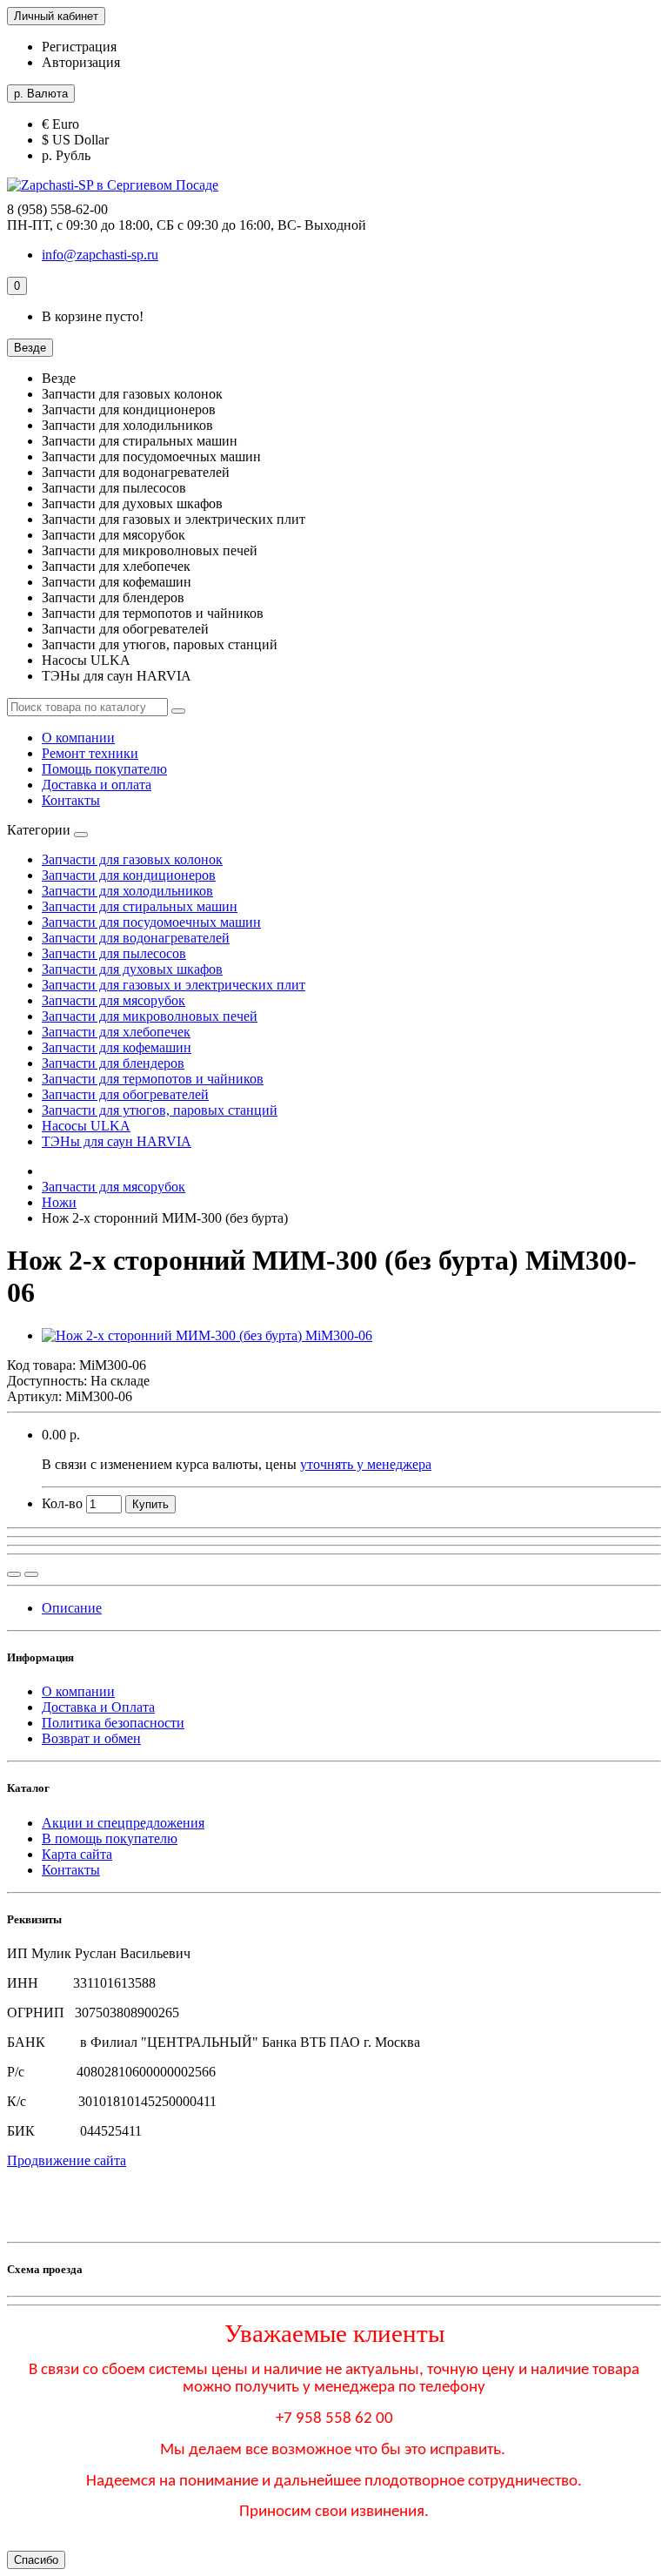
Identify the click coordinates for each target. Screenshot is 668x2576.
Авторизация (81, 62)
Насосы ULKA (86, 1126)
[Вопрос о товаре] (14, 1574)
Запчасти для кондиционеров (129, 875)
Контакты (71, 800)
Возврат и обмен (91, 1738)
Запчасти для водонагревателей (136, 938)
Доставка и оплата (97, 785)
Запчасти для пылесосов (114, 953)
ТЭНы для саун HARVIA (117, 1141)
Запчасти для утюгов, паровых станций (160, 1110)
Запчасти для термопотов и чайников (153, 1079)
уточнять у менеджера (366, 1464)
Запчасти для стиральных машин (140, 906)
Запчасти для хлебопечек (116, 1032)
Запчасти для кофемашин (117, 1047)
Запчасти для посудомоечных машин (151, 922)
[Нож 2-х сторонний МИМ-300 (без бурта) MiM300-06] (207, 1335)
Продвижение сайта (67, 2160)
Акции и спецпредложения (123, 1823)
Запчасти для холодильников (127, 891)
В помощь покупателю (110, 1838)
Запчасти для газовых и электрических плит (174, 985)
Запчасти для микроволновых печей (150, 1016)
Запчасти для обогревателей (125, 1094)
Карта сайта (77, 1854)
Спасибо (36, 2560)
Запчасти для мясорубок (114, 1000)
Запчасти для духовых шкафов (132, 969)
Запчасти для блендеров (113, 1063)
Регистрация (79, 47)
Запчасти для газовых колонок (132, 859)
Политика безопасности (113, 1723)
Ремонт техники (90, 753)
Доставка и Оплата (98, 1707)
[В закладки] (31, 1574)
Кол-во (62, 1503)
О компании (78, 738)
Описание (72, 1608)
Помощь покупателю (104, 769)
